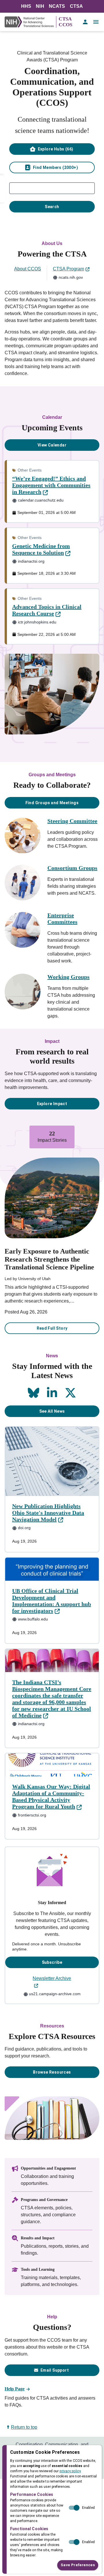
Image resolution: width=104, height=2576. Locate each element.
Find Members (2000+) (55, 167)
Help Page (15, 2389)
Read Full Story (52, 1328)
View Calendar (52, 445)
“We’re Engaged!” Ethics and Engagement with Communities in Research (51, 485)
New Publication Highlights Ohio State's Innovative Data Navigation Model (48, 1513)
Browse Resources (52, 2072)
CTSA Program (68, 269)
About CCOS (28, 269)
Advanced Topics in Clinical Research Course (47, 610)
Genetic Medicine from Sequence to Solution (41, 549)
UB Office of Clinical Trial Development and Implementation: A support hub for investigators (52, 1601)
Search (52, 207)
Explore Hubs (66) (56, 149)
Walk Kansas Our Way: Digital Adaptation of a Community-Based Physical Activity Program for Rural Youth (51, 1796)
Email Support (55, 2370)
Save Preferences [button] (78, 2565)
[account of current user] (85, 22)
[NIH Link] (30, 22)
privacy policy (70, 2471)
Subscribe (52, 1962)
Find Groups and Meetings (52, 803)
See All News (52, 1411)
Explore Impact (52, 1104)
